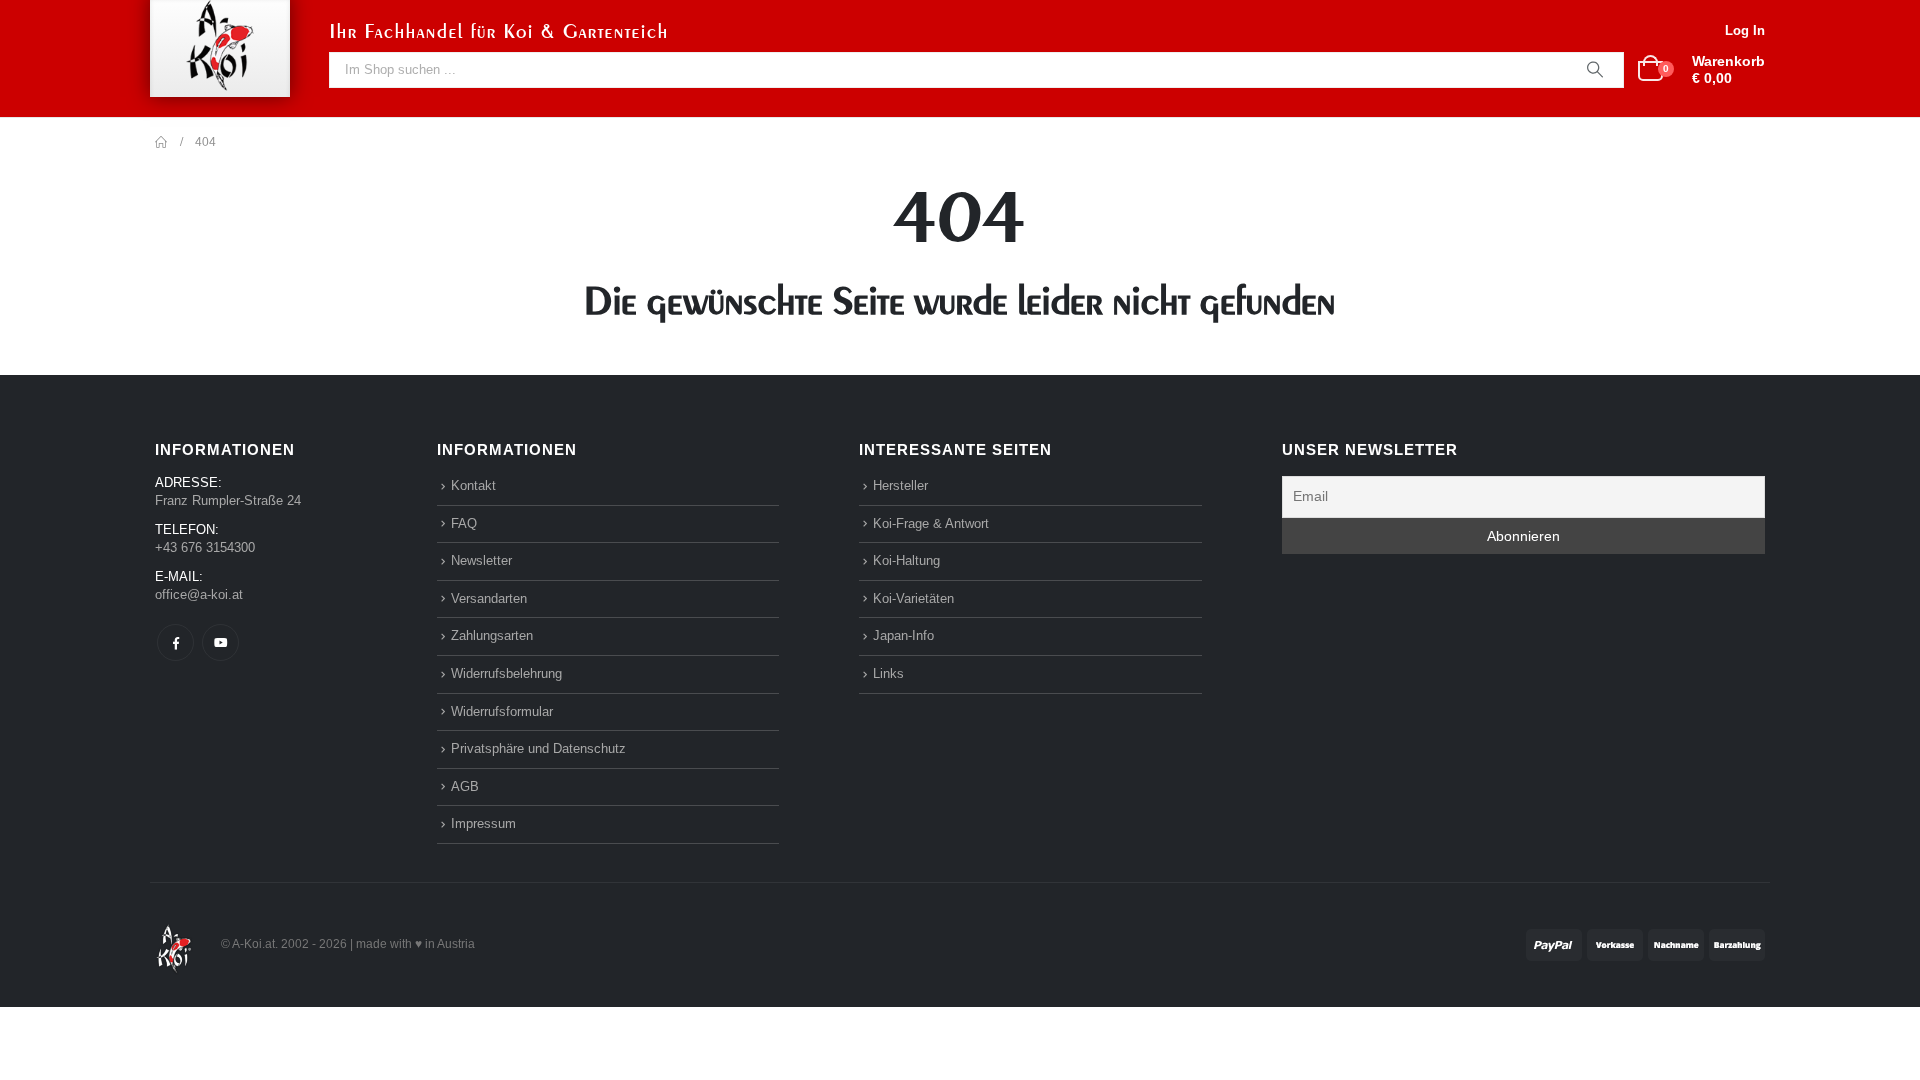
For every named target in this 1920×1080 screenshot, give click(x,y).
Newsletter (481, 560)
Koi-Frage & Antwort (931, 523)
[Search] (1595, 70)
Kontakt (473, 485)
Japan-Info (903, 635)
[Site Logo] (174, 943)
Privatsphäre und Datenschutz (538, 748)
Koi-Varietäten (913, 598)
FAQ (464, 523)
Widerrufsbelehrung (506, 673)
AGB (465, 786)
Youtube (220, 642)
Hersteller (900, 485)
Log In (1745, 30)
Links (888, 673)
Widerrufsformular (502, 711)
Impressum (483, 823)
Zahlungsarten (492, 635)
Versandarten (489, 598)
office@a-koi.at (199, 594)
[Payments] (1645, 943)
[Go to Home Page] (161, 142)
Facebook (175, 642)
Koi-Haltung (906, 560)
